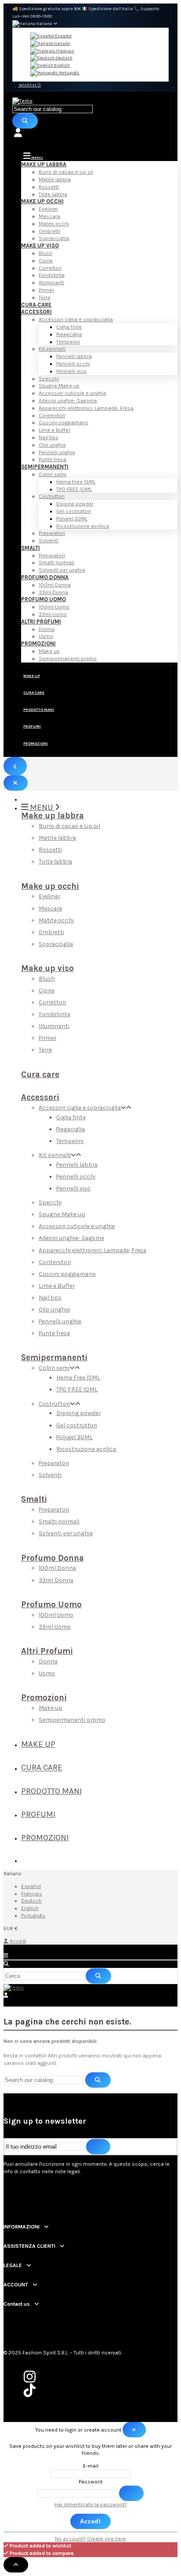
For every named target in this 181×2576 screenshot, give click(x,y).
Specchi (49, 379)
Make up (49, 651)
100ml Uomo (54, 607)
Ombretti (49, 231)
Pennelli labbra (74, 356)
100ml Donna (55, 585)
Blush (45, 253)
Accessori (36, 312)
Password (90, 2482)
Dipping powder (75, 504)
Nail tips (49, 437)
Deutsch (63, 58)
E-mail (91, 2466)
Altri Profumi (41, 622)
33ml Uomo (53, 614)
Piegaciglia (69, 334)
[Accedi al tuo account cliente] (90, 133)
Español (63, 36)
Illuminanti (51, 283)
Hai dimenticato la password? (91, 2504)
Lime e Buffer (54, 430)
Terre (45, 297)
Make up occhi (42, 201)
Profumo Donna (45, 577)
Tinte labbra (53, 194)
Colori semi (52, 474)
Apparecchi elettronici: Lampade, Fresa (86, 408)
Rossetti (49, 187)
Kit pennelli (52, 349)
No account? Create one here (90, 2539)
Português (69, 73)
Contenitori (52, 416)
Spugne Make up (59, 386)
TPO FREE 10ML (74, 489)
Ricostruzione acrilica (83, 526)
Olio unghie (52, 445)
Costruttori (52, 496)
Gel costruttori (74, 511)
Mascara (49, 216)
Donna (47, 629)
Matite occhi (54, 224)
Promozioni (38, 643)
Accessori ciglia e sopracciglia (76, 319)
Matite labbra (55, 179)
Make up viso (40, 245)
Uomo (46, 636)
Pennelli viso (71, 371)
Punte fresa (52, 459)
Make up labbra (44, 164)
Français (65, 51)
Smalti (31, 548)
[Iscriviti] (98, 2147)
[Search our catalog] (25, 121)
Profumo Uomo (43, 599)
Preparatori (52, 533)
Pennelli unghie (57, 452)
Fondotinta (52, 275)
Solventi (49, 541)
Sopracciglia (54, 238)
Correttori (50, 268)
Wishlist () (29, 85)
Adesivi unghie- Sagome (68, 401)
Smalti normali (56, 562)
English (62, 65)
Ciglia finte (69, 327)
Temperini (68, 342)
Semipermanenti (45, 467)
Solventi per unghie (62, 570)
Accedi (18, 1941)
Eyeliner (48, 209)
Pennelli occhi (73, 364)
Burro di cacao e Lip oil (66, 172)
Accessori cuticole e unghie (72, 393)
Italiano (62, 43)
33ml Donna (53, 592)
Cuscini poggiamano (63, 423)
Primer (46, 290)
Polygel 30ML (72, 519)
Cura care (36, 305)
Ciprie (46, 261)
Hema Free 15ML (76, 482)
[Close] (16, 783)
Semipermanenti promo (68, 659)
